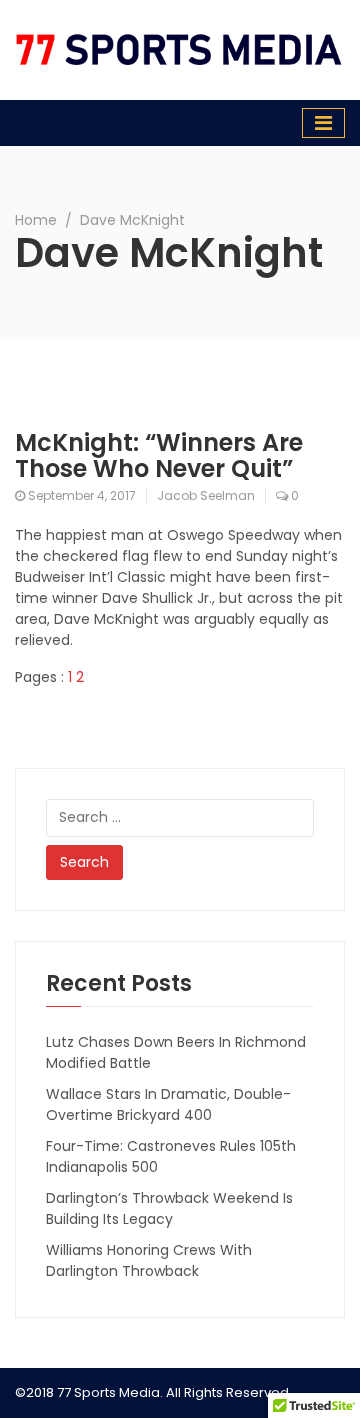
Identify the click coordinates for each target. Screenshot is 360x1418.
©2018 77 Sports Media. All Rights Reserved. (153, 1392)
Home (36, 220)
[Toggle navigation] (323, 123)
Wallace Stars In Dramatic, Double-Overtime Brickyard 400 (168, 1104)
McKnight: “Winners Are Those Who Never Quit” (159, 455)
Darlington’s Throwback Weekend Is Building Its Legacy (169, 1208)
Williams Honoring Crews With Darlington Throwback (149, 1260)
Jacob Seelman (206, 495)
